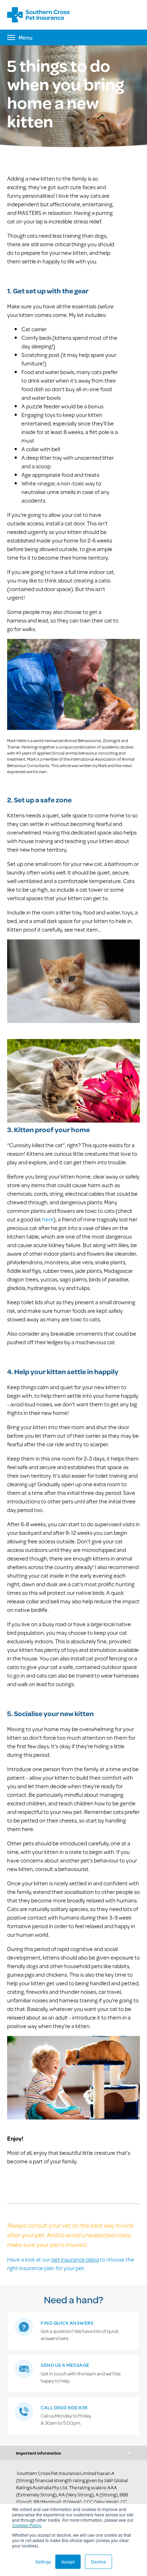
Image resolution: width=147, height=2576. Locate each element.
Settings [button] (43, 2562)
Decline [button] (98, 2562)
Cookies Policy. (27, 2525)
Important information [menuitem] (39, 2453)
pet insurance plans (75, 2259)
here (48, 1219)
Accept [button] (68, 2562)
